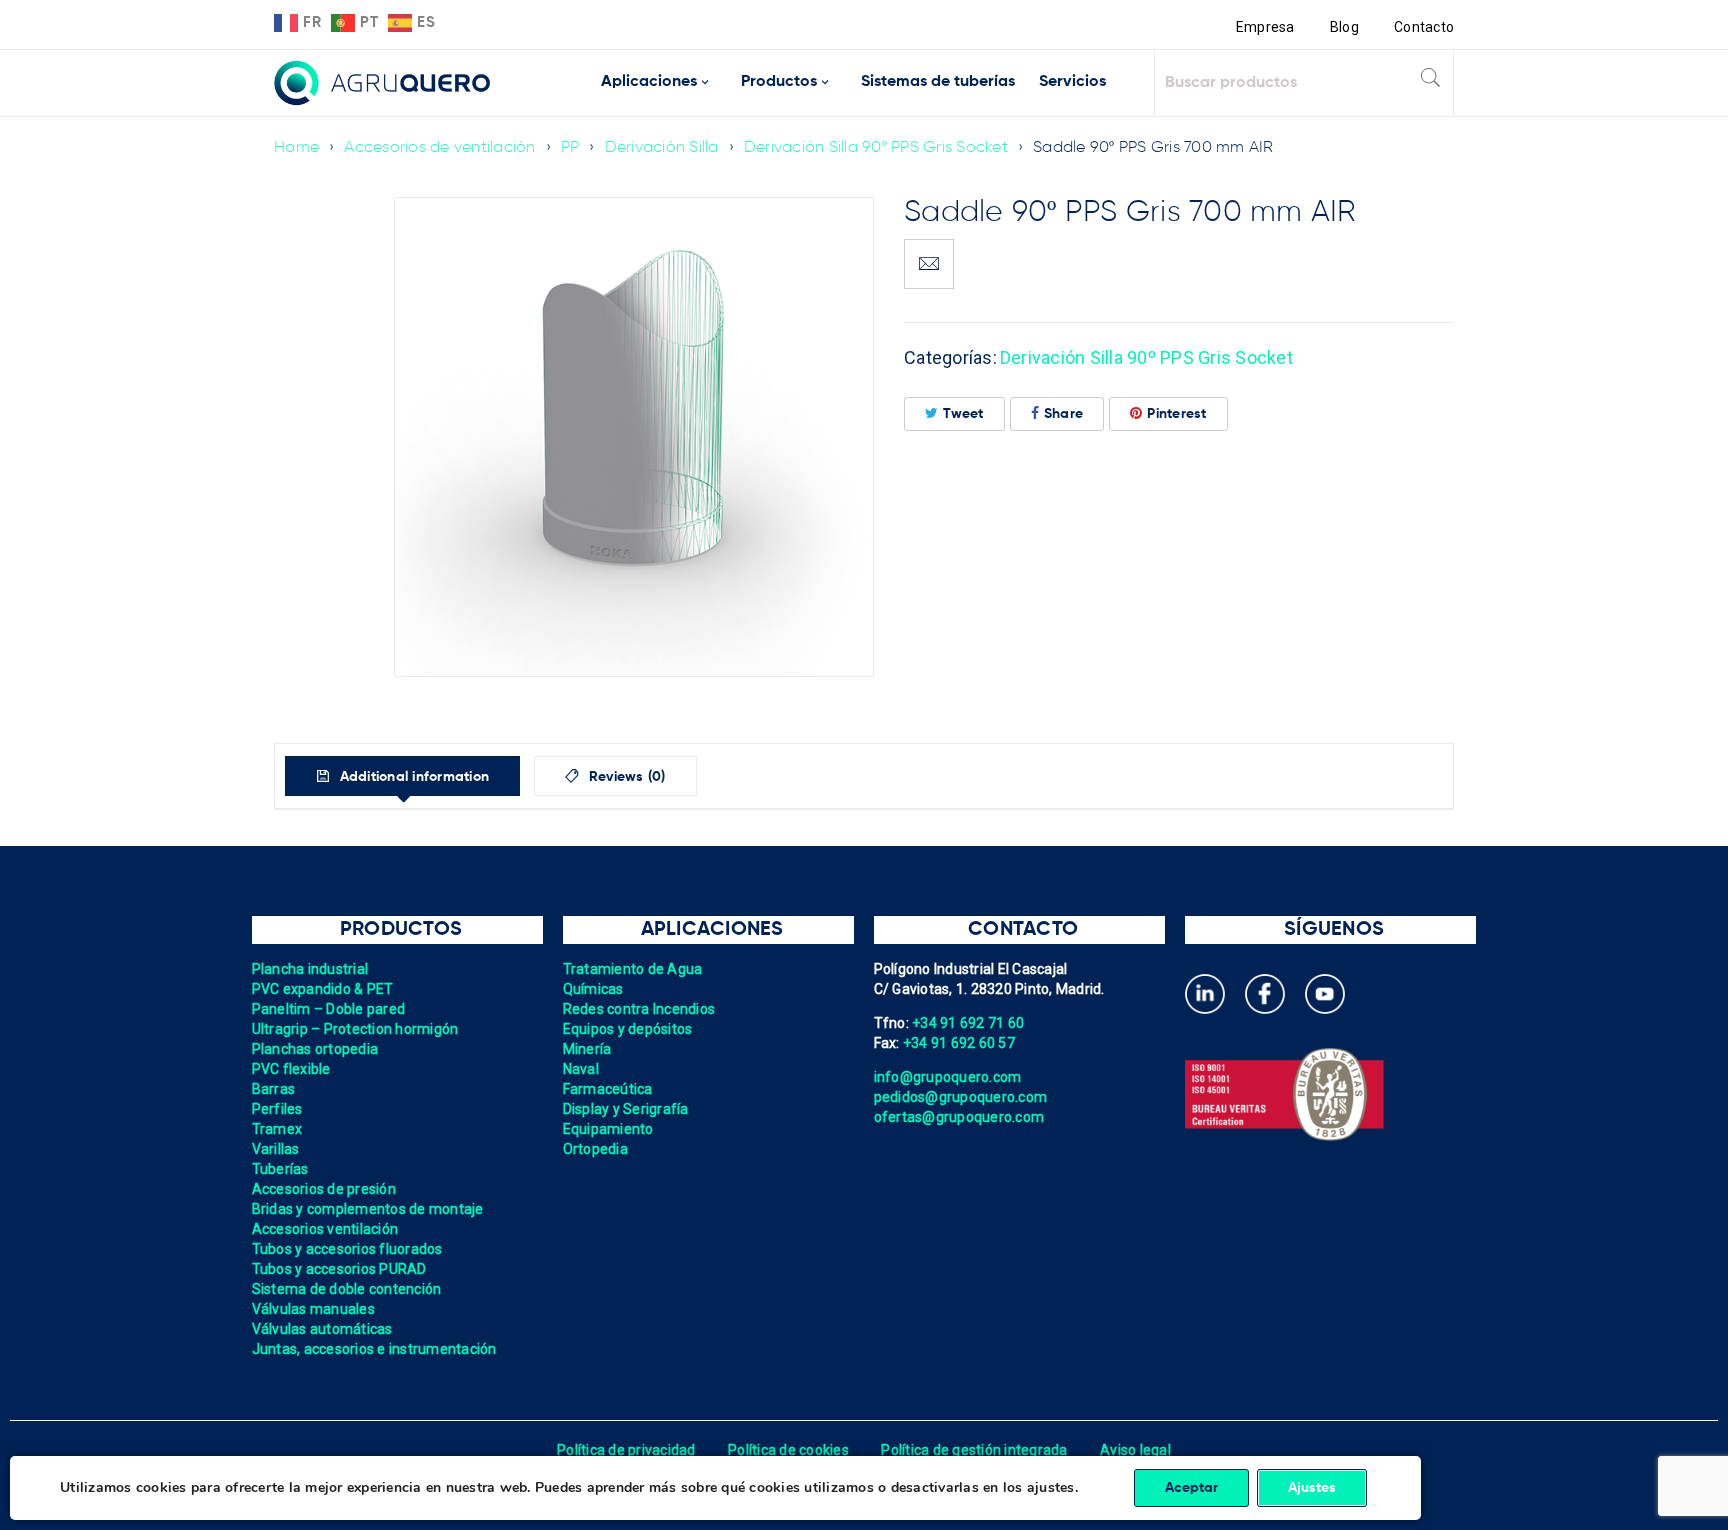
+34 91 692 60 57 (959, 1043)
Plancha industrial (310, 969)
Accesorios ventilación (325, 1229)
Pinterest (1176, 414)
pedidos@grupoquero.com (961, 1097)
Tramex (277, 1129)
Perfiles (277, 1109)
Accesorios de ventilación (439, 148)
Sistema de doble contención (347, 1289)
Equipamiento (608, 1129)
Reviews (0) (625, 777)
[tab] (402, 776)
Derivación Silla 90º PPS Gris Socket (876, 148)
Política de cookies (788, 1450)
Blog (1344, 27)
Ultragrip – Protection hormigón (355, 1029)
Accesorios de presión (324, 1189)
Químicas (593, 989)
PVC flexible (291, 1069)
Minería (587, 1049)
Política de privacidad (626, 1450)
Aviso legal (1135, 1450)
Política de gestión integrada (974, 1450)
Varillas (276, 1149)
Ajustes (1312, 1488)
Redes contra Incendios (639, 1009)
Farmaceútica (608, 1089)
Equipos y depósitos (628, 1029)
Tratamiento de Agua (633, 969)
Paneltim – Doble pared (329, 1009)
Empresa (1265, 27)
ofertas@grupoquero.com (959, 1117)
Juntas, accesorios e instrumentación (374, 1349)
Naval (581, 1069)
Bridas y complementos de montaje (368, 1209)
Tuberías (280, 1169)
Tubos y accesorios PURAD (339, 1269)
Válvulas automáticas (322, 1329)
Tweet (963, 414)
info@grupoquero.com (948, 1077)
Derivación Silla (662, 148)
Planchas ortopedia (315, 1049)
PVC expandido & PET (323, 989)
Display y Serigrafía (626, 1109)
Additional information (412, 777)
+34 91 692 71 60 (968, 1023)
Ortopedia (595, 1149)
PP (570, 148)
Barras (274, 1089)
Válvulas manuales (313, 1309)
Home (296, 148)
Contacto (1424, 27)
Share (1063, 414)
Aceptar (1191, 1488)
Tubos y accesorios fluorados (347, 1249)
